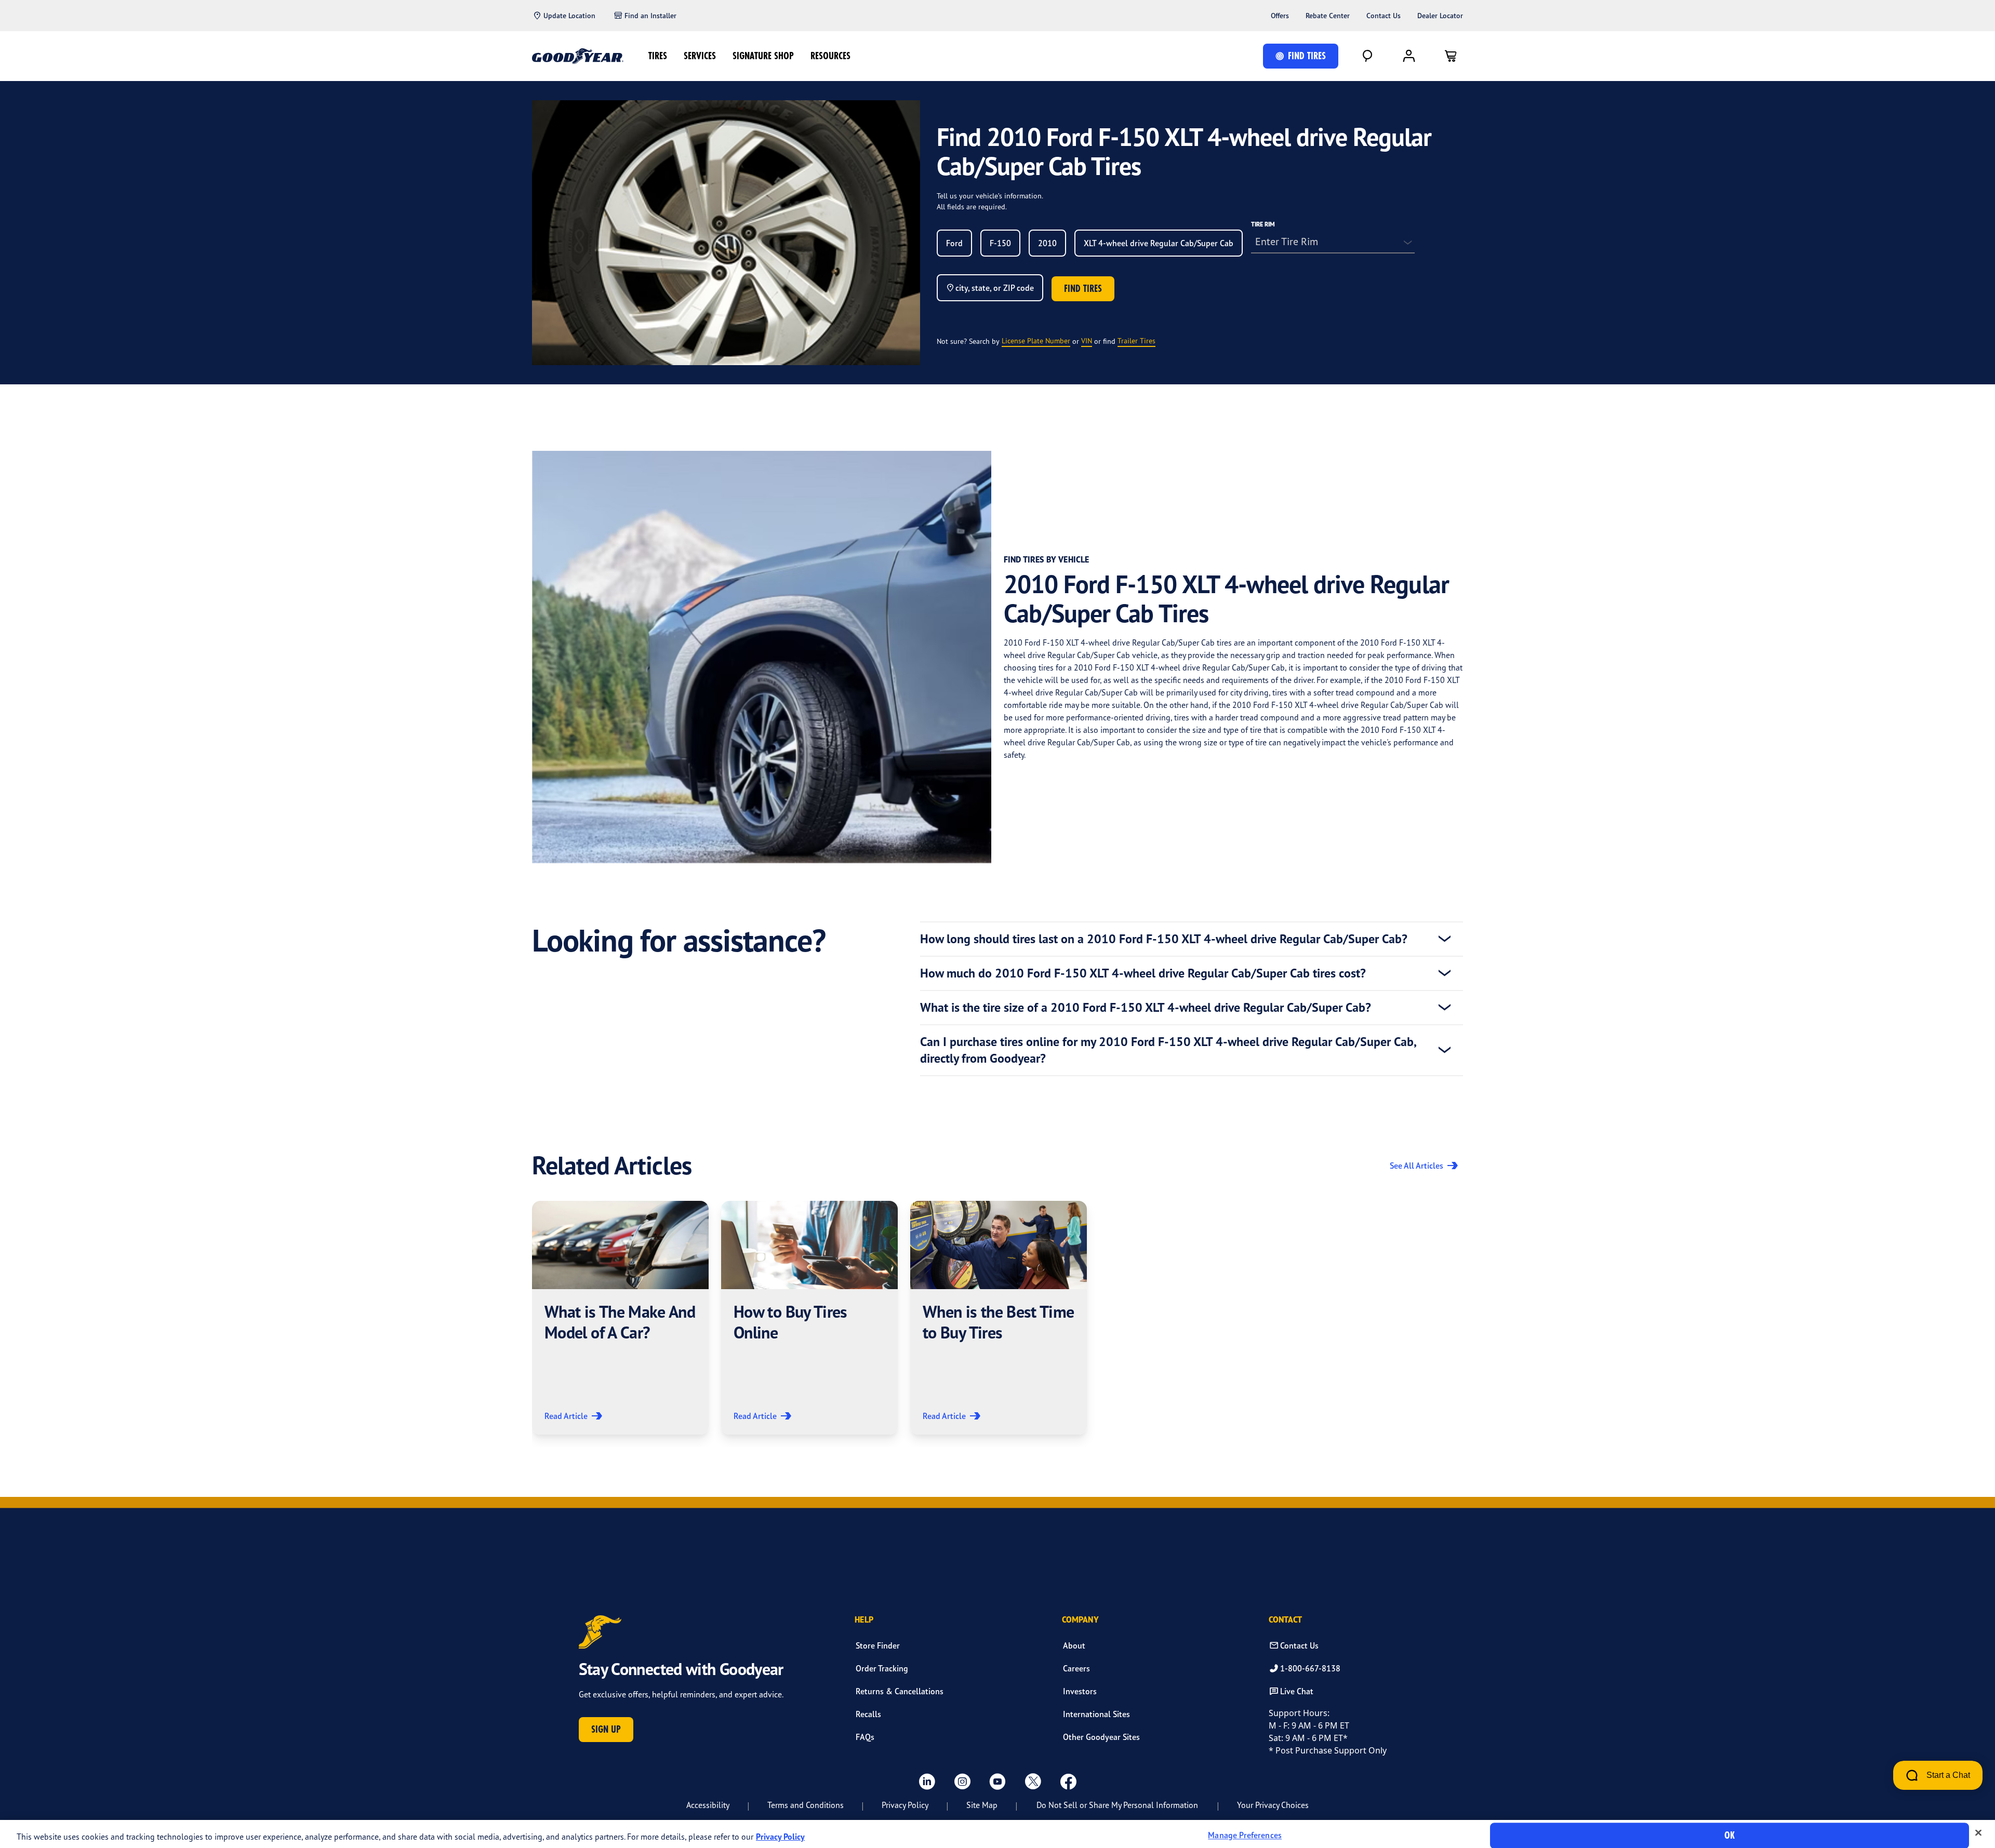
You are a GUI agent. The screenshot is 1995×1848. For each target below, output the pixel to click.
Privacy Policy (905, 1805)
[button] (620, 1318)
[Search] (1367, 56)
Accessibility (708, 1805)
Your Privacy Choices (1273, 1805)
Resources (830, 56)
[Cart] (1451, 56)
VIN (1087, 340)
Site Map (982, 1805)
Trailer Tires (1136, 340)
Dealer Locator (1440, 16)
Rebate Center (1328, 16)
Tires (658, 56)
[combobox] (954, 243)
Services (700, 56)
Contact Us (1384, 16)
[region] (997, 1834)
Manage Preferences (1245, 1836)
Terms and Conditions (806, 1805)
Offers (1280, 16)
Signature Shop (763, 56)
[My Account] (1409, 56)
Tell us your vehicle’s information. (990, 196)
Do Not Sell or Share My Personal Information (1117, 1805)
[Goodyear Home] (578, 56)
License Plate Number (1036, 340)
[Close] (1978, 1833)
